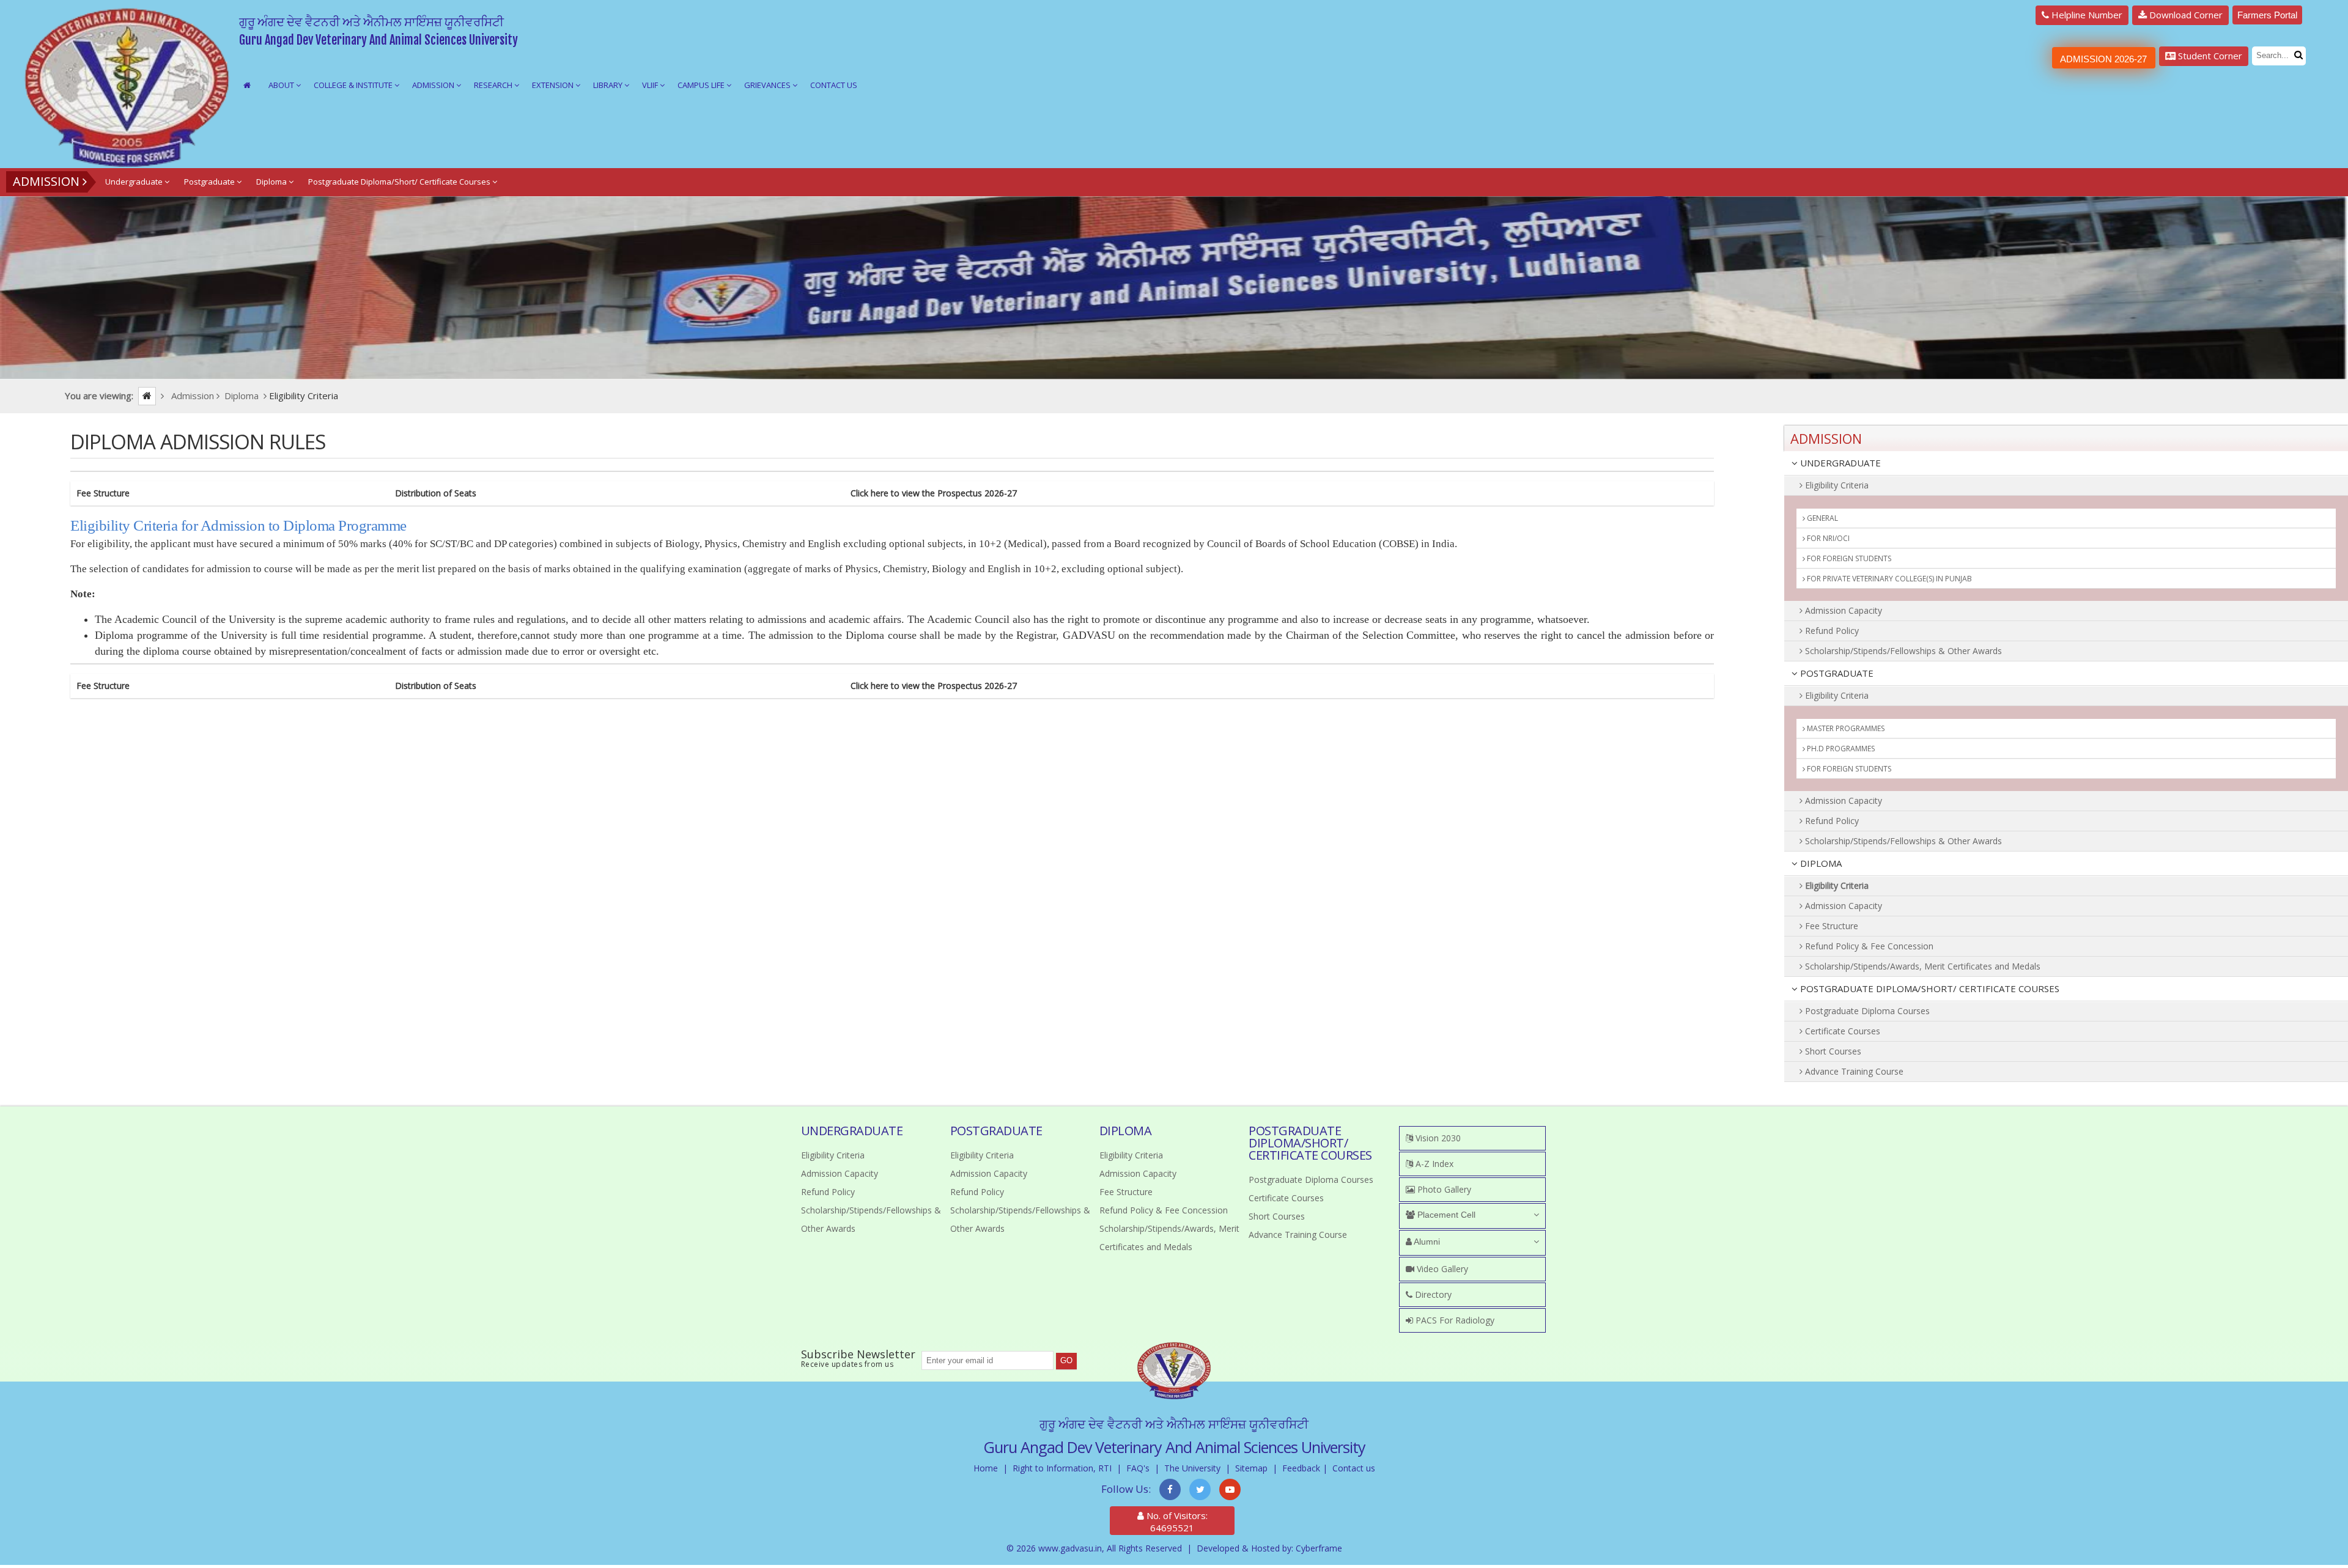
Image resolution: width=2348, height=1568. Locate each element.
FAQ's (1138, 1468)
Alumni (1426, 1242)
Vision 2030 (1437, 1138)
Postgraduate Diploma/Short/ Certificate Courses (400, 182)
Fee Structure (1830, 926)
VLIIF (651, 85)
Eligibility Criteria (1836, 485)
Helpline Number (2086, 15)
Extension (554, 85)
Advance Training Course (1853, 1071)
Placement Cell (1445, 1215)
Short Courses (1832, 1051)
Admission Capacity (1842, 610)
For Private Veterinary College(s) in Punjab (1888, 579)
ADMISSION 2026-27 (2103, 59)
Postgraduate (210, 182)
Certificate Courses (1841, 1031)
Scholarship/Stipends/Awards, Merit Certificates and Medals (1922, 966)
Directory (1432, 1294)
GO (1066, 1360)
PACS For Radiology (1454, 1320)
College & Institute (354, 85)
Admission (434, 85)
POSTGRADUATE (1836, 673)
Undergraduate (135, 182)
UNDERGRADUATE (1839, 463)
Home (986, 1468)
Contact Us (834, 85)
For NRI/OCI (1827, 538)
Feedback (1301, 1468)
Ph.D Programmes (1840, 749)
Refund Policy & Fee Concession (1868, 946)
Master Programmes (1845, 728)
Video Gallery (1441, 1269)
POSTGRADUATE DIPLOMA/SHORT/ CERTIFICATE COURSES (1929, 988)
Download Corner (2185, 15)
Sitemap (1251, 1468)
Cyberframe (1319, 1548)
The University (1192, 1468)
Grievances (768, 85)
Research (494, 85)
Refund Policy (1831, 631)
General (1822, 518)
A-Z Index (1433, 1164)
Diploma (272, 182)
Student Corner (2209, 56)
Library (609, 85)
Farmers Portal (2267, 15)
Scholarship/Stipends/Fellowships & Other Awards (1902, 651)
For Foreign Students (1848, 558)
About (282, 85)
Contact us (1354, 1468)
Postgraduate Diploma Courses (1866, 1011)
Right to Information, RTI (1062, 1468)
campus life (702, 85)
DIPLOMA (1820, 863)
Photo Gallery (1443, 1189)
